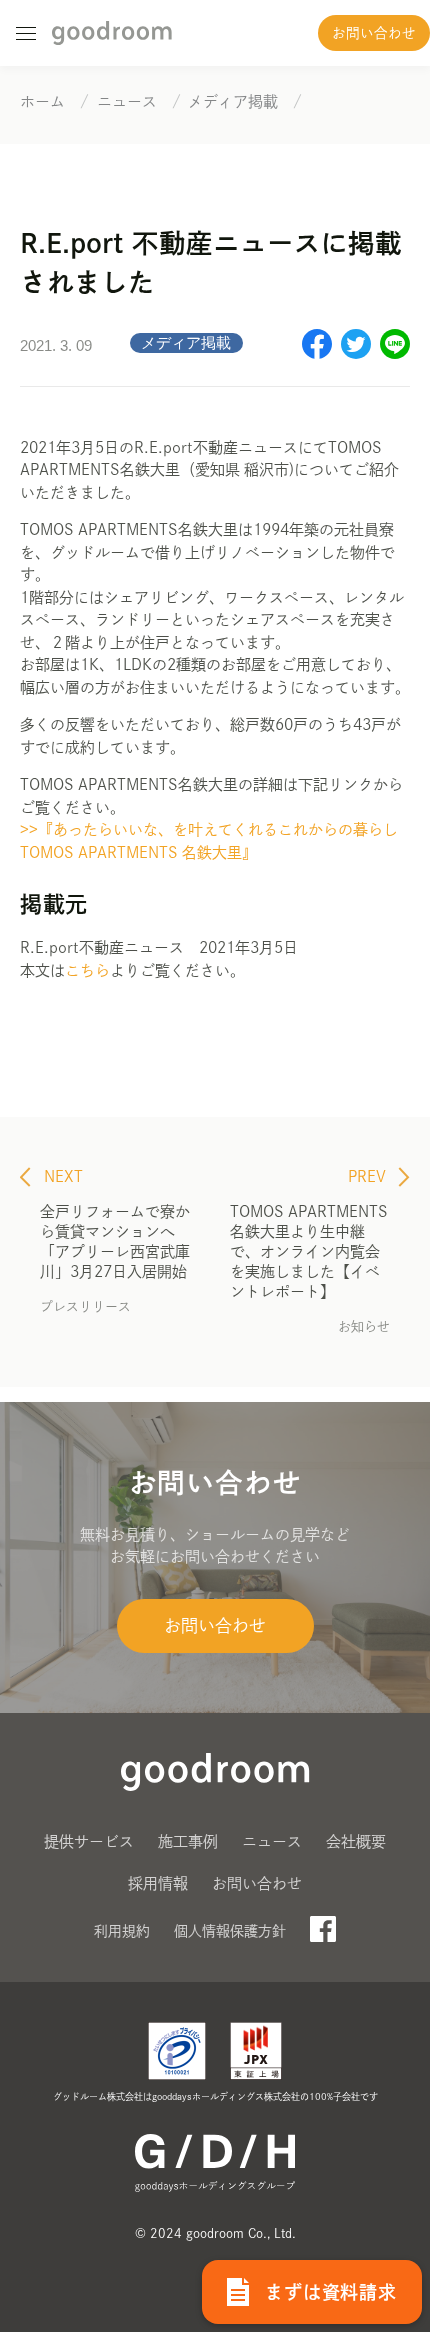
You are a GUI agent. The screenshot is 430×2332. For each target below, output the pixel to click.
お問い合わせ (374, 33)
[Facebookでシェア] (317, 353)
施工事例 (188, 1841)
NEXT (61, 1176)
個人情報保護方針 (230, 1931)
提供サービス (89, 1841)
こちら (87, 970)
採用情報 (158, 1883)
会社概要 (356, 1841)
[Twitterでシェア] (356, 353)
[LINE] (395, 353)
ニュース (272, 1841)
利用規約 (122, 1931)
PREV (369, 1176)
